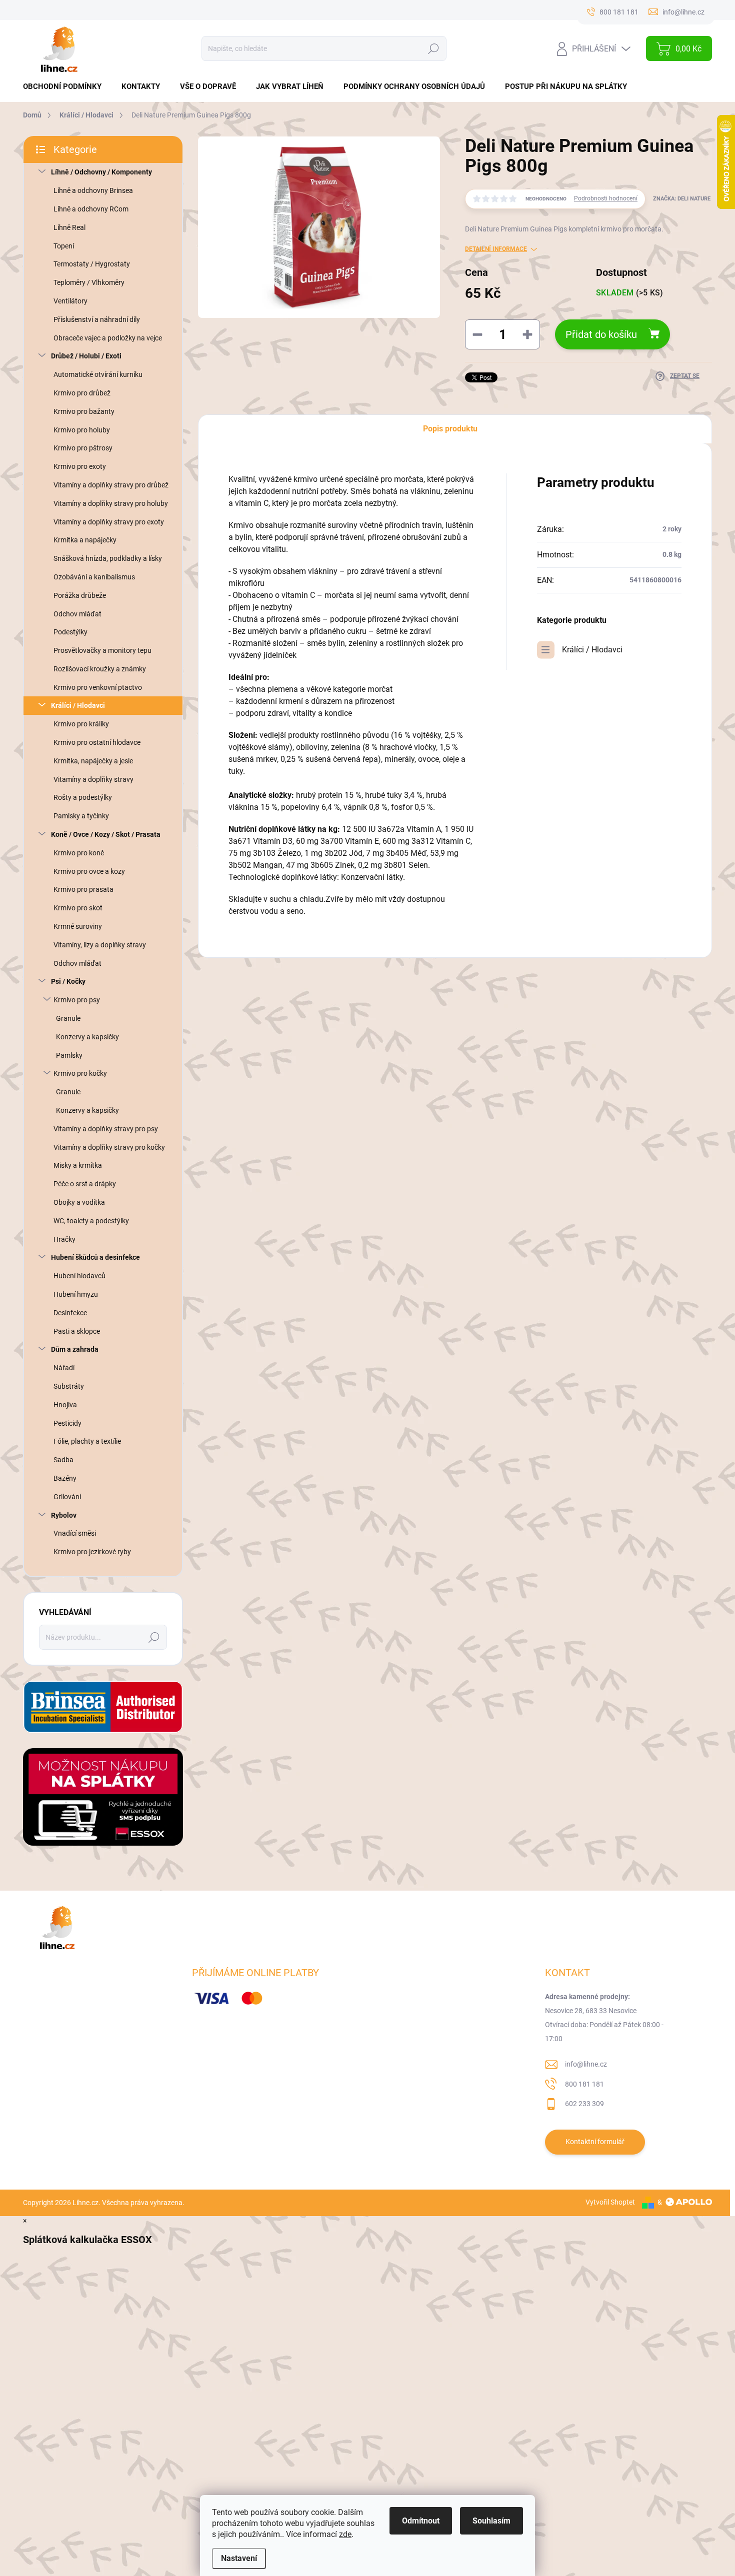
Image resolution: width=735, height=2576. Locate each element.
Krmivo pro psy (77, 1000)
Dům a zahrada (75, 1349)
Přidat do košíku (601, 334)
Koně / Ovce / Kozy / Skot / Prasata (106, 834)
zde (345, 2534)
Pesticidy (67, 1423)
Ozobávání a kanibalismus (94, 577)
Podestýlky (70, 632)
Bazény (65, 1478)
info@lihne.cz (586, 2064)
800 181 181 (584, 2084)
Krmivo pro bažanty (84, 411)
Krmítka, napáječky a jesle (93, 761)
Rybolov (64, 1515)
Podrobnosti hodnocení (606, 198)
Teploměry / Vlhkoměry (89, 282)
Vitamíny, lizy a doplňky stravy (100, 945)
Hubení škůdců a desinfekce (95, 1257)
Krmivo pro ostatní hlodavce (97, 742)
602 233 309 (584, 2104)
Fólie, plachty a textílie (87, 1441)
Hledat (433, 48)
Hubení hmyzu (76, 1294)
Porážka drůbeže (80, 595)
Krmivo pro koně (79, 853)
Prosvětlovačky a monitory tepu (102, 650)
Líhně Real (69, 227)
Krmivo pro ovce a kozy (89, 871)
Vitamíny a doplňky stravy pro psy (106, 1129)
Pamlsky (69, 1055)
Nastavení (239, 2558)
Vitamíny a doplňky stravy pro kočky (109, 1147)
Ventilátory (70, 301)
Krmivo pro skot (78, 908)
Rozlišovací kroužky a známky (100, 669)
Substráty (69, 1386)
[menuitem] (66, 87)
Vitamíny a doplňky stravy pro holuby (111, 503)
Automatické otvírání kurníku (98, 374)
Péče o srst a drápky (85, 1184)
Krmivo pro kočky (80, 1073)
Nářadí (64, 1368)
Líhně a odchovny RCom (91, 209)
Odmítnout (421, 2521)
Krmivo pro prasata (83, 889)
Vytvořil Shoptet (610, 2202)
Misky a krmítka (78, 1165)
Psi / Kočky (68, 981)
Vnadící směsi (75, 1533)
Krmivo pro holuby (82, 430)
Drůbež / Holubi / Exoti (86, 356)
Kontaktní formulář (595, 2142)
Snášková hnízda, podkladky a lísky (108, 558)
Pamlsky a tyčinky (81, 816)
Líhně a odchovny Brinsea (93, 190)
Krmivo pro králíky (81, 724)
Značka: (682, 199)
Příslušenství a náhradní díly (97, 319)
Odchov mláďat (77, 614)
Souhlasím (491, 2521)
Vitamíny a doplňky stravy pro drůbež (111, 485)
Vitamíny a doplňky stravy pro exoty (109, 522)
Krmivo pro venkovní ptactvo (98, 687)
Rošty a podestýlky (83, 797)
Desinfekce (70, 1313)
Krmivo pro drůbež (82, 393)
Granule (68, 1018)
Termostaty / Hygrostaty (92, 264)
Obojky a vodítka (79, 1202)
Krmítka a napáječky (85, 540)
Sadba (63, 1460)
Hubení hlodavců (79, 1276)
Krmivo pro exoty (80, 466)
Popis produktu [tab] (450, 429)
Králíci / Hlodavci (78, 705)
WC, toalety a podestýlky (91, 1221)
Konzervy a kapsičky (87, 1037)
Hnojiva (65, 1405)
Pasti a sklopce (77, 1331)
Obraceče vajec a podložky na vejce (108, 338)
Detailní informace (496, 249)
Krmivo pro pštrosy (83, 448)
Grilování (67, 1497)
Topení (64, 246)
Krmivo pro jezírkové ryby (92, 1552)
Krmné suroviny (78, 926)
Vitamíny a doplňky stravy (93, 779)
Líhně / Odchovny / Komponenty (101, 172)
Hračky (64, 1239)
